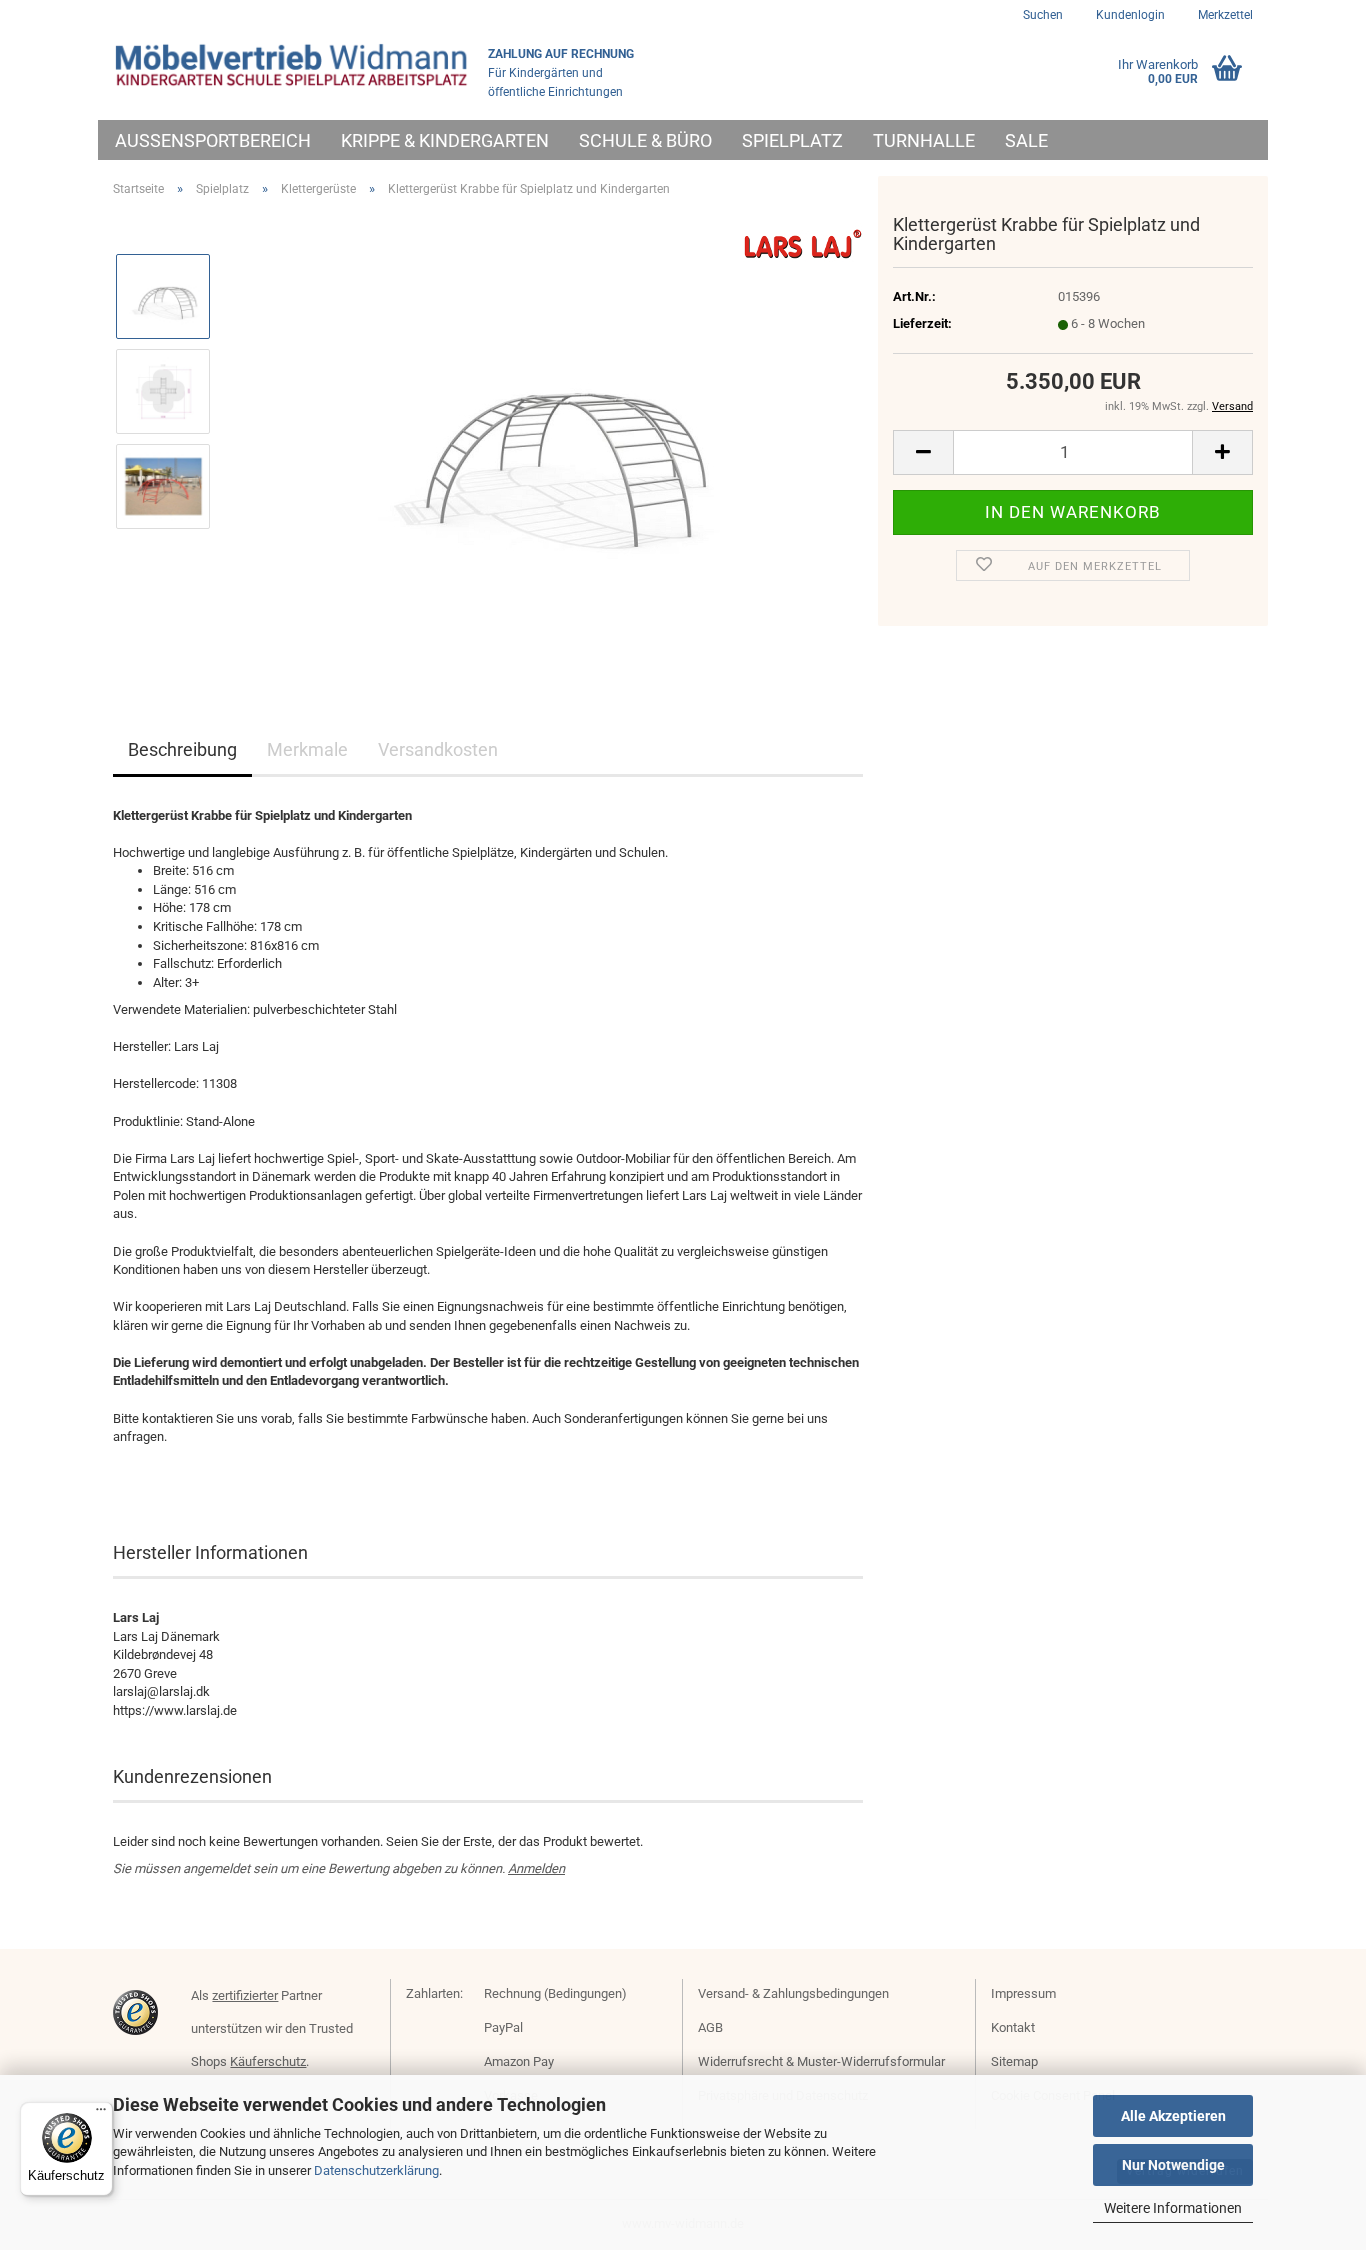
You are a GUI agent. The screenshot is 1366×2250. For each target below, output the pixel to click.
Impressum (1023, 1993)
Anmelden (536, 1868)
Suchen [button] (1043, 15)
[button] (923, 452)
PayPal (503, 2027)
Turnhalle (924, 140)
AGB (710, 2027)
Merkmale (307, 749)
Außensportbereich (213, 140)
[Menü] (101, 2114)
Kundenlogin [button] (1129, 15)
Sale (1026, 140)
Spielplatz (792, 140)
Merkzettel (1224, 15)
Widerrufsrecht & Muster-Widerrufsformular (821, 2061)
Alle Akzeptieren (1173, 2116)
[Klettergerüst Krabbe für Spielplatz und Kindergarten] (546, 437)
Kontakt (1013, 2027)
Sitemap (1014, 2061)
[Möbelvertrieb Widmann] (293, 65)
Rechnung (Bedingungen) (555, 1993)
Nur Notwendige (1173, 2165)
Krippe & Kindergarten (445, 140)
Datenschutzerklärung (376, 2170)
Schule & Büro (645, 140)
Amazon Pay (519, 2061)
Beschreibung (182, 749)
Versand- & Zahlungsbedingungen (793, 1993)
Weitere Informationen (1173, 2208)
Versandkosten (438, 749)
